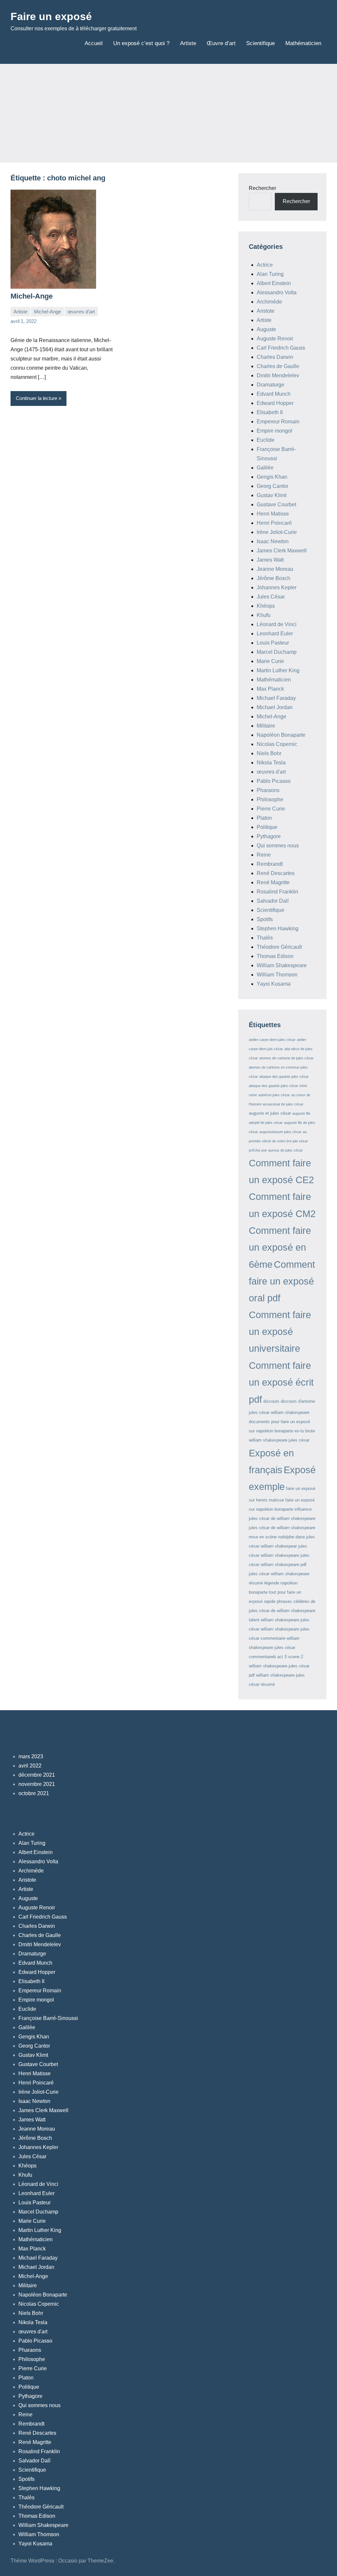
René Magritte (273, 882)
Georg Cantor (272, 486)
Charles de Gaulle (278, 366)
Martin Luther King (278, 670)
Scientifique (260, 43)
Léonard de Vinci (277, 624)
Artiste (188, 43)
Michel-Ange (32, 296)
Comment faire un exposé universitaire (280, 1332)
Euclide (266, 440)
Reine (264, 855)
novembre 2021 (37, 1784)
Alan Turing (270, 274)
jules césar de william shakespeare (282, 1518)
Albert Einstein (274, 283)
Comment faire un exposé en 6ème (280, 1247)
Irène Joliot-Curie (277, 532)
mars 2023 (31, 1756)
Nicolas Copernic (277, 744)
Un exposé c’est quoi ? (141, 43)
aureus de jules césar (285, 1150)
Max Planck (270, 689)
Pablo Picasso (274, 781)
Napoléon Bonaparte (281, 735)
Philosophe (270, 799)
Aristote (266, 311)
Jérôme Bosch (273, 578)
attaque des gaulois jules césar (284, 1076)
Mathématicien (303, 43)
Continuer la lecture (37, 398)
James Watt (270, 560)
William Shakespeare (282, 965)
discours (271, 1401)
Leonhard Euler (275, 634)
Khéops (266, 606)
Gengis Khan (272, 477)
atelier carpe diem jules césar (272, 1040)
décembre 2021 (37, 1775)
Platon (264, 818)
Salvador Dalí (273, 901)
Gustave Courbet (276, 505)
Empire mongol (274, 431)
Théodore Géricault (279, 947)
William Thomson (277, 975)
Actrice (265, 265)
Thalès (265, 938)
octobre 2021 (34, 1793)
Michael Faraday (276, 698)
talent (254, 1620)
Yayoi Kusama (274, 984)
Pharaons (268, 790)
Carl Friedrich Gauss (281, 348)
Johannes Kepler (277, 587)
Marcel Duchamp (277, 652)
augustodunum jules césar (280, 1132)
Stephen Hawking (278, 929)
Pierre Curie (271, 809)
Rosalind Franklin (277, 892)
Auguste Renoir (275, 339)
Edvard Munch (274, 394)
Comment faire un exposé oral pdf (282, 1281)
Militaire (266, 726)
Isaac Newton (273, 541)
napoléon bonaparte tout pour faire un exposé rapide (275, 1592)
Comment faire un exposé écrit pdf (281, 1382)
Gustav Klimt (272, 495)
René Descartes (276, 873)
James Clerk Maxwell (282, 551)
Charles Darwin (275, 357)
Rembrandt (270, 864)
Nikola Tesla (271, 763)
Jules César (271, 597)
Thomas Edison (275, 956)
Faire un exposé (51, 16)
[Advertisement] (168, 113)
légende (272, 1583)
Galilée (265, 468)
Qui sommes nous (278, 846)
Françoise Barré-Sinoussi (48, 2018)
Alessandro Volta (277, 292)
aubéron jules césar (274, 1095)
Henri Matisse (273, 514)
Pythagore (269, 836)
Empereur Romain (278, 422)
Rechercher (262, 188)
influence (303, 1509)
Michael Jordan (275, 707)
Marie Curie (270, 661)
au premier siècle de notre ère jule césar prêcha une (278, 1141)
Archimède (269, 302)
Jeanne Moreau (275, 569)
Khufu (264, 615)
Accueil (94, 43)
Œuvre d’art (221, 43)
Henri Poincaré (274, 523)
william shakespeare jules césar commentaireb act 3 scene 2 (276, 1647)
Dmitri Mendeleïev (278, 375)
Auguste (266, 329)
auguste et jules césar (270, 1113)
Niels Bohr (269, 753)
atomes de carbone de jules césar (286, 1058)
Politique (267, 827)
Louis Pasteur (273, 643)
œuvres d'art (81, 312)
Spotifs (265, 919)
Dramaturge (271, 385)
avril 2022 (30, 1766)
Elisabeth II (270, 412)
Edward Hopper (275, 403)
